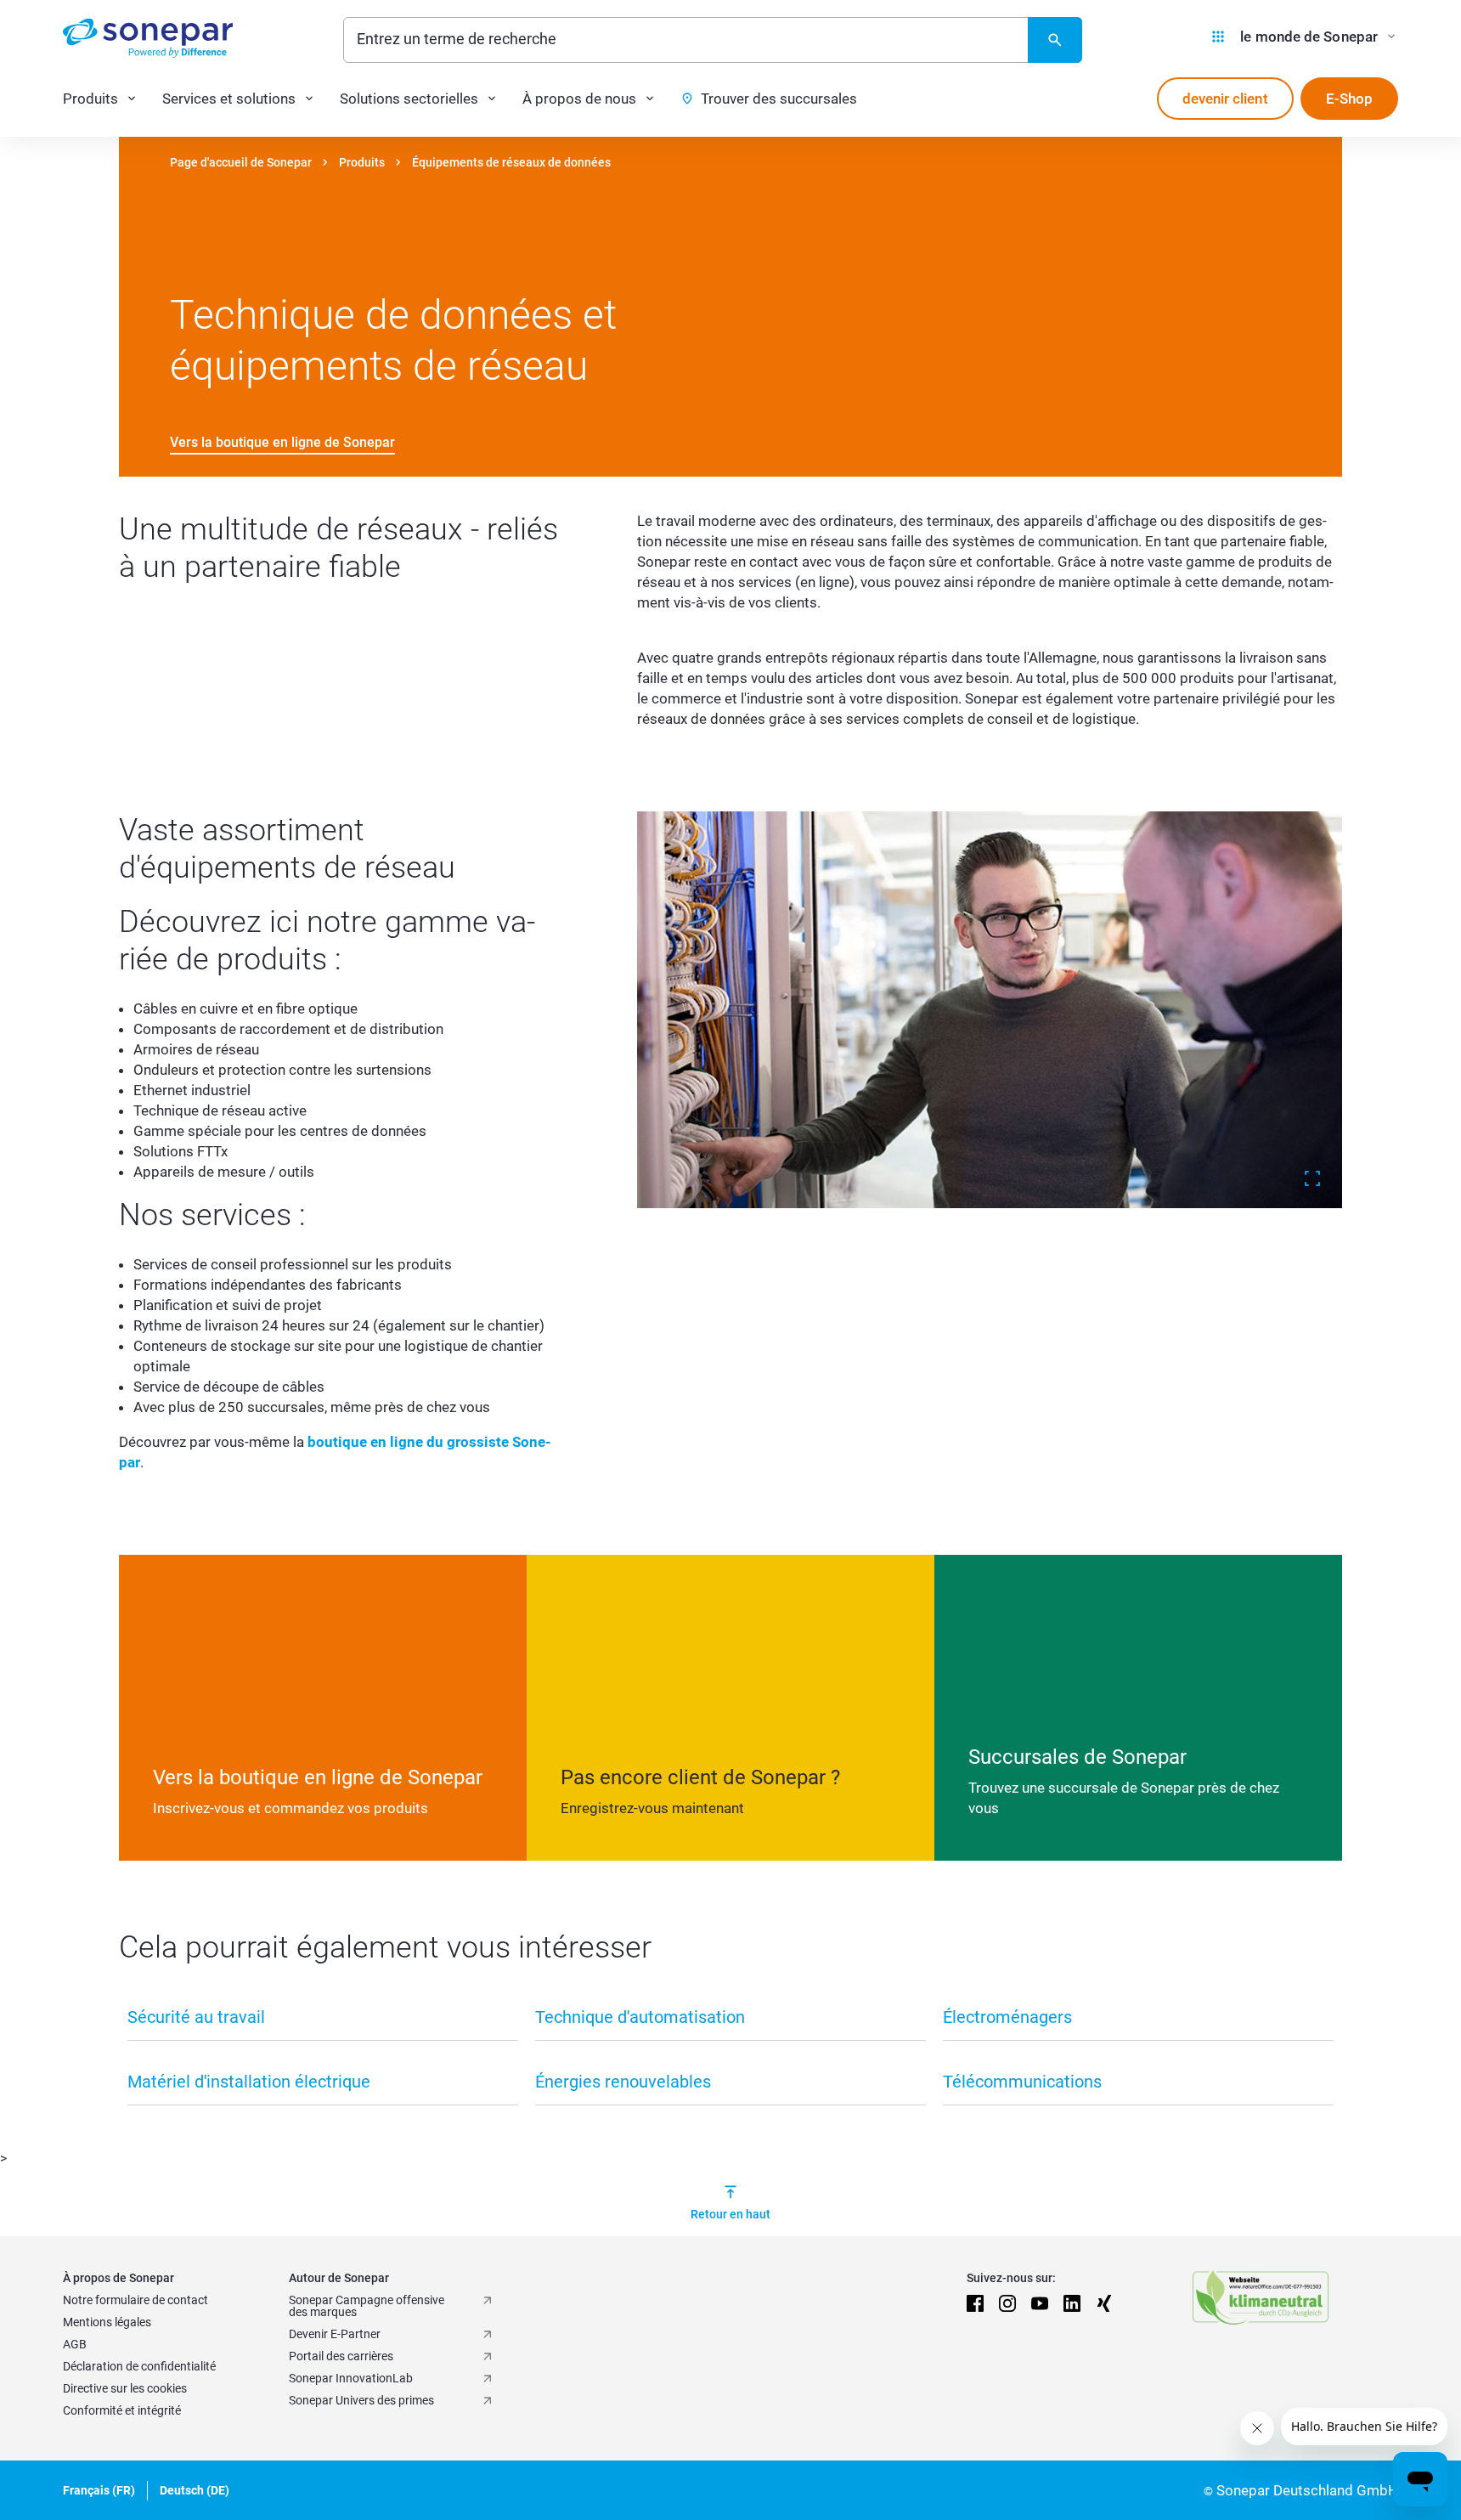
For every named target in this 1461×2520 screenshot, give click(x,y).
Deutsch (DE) (195, 2490)
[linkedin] (1072, 2303)
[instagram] (1007, 2303)
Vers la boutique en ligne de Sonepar (282, 442)
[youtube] (1040, 2303)
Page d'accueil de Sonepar (241, 162)
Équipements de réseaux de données (511, 162)
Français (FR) (99, 2490)
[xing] (1104, 2303)
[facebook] (975, 2303)
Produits (362, 162)
